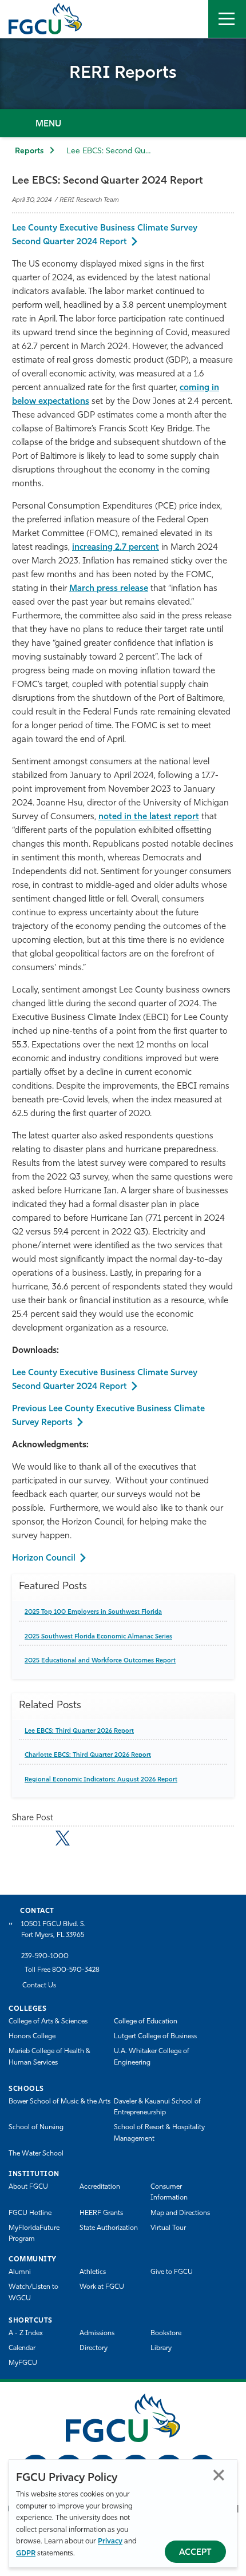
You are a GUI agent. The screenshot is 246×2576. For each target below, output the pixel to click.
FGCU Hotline (30, 2213)
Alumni (20, 2272)
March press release (109, 589)
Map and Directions (180, 2213)
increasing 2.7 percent (116, 548)
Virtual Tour (168, 2228)
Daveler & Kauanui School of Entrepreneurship (157, 2107)
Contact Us (39, 1986)
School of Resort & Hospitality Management (159, 2133)
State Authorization (109, 2228)
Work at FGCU (102, 2287)
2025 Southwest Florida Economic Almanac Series (98, 1637)
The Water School (36, 2154)
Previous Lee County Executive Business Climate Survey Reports (108, 1416)
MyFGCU (23, 2363)
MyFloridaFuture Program (34, 2234)
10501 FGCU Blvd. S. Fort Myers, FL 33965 (53, 1930)
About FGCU (28, 2187)
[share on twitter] (63, 1838)
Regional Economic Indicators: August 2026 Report (101, 1780)
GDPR (26, 2553)
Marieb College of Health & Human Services (49, 2057)
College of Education (146, 2022)
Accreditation (100, 2187)
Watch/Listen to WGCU (33, 2293)
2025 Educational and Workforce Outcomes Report (100, 1661)
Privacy (110, 2541)
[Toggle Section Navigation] (123, 123)
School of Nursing (36, 2128)
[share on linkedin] (85, 1840)
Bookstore (166, 2333)
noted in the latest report (149, 817)
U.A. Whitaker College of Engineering (152, 2057)
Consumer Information (169, 2192)
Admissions (97, 2333)
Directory (94, 2348)
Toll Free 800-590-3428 (62, 1970)
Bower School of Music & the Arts (59, 2102)
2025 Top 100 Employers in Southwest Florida (93, 1612)
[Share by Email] (19, 1840)
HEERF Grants (101, 2213)
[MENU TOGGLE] (227, 19)
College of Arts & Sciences (48, 2022)
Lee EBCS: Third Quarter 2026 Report (79, 1731)
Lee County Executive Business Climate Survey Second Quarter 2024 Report (105, 235)
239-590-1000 (45, 1956)
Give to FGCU (172, 2272)
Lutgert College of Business (155, 2037)
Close (219, 2475)
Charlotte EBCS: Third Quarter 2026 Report (88, 1755)
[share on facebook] (40, 1840)
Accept (195, 2553)
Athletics (93, 2272)
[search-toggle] (189, 19)
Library (161, 2348)
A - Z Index (26, 2333)
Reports (29, 151)
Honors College (32, 2037)
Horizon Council (44, 1559)
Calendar (22, 2348)
